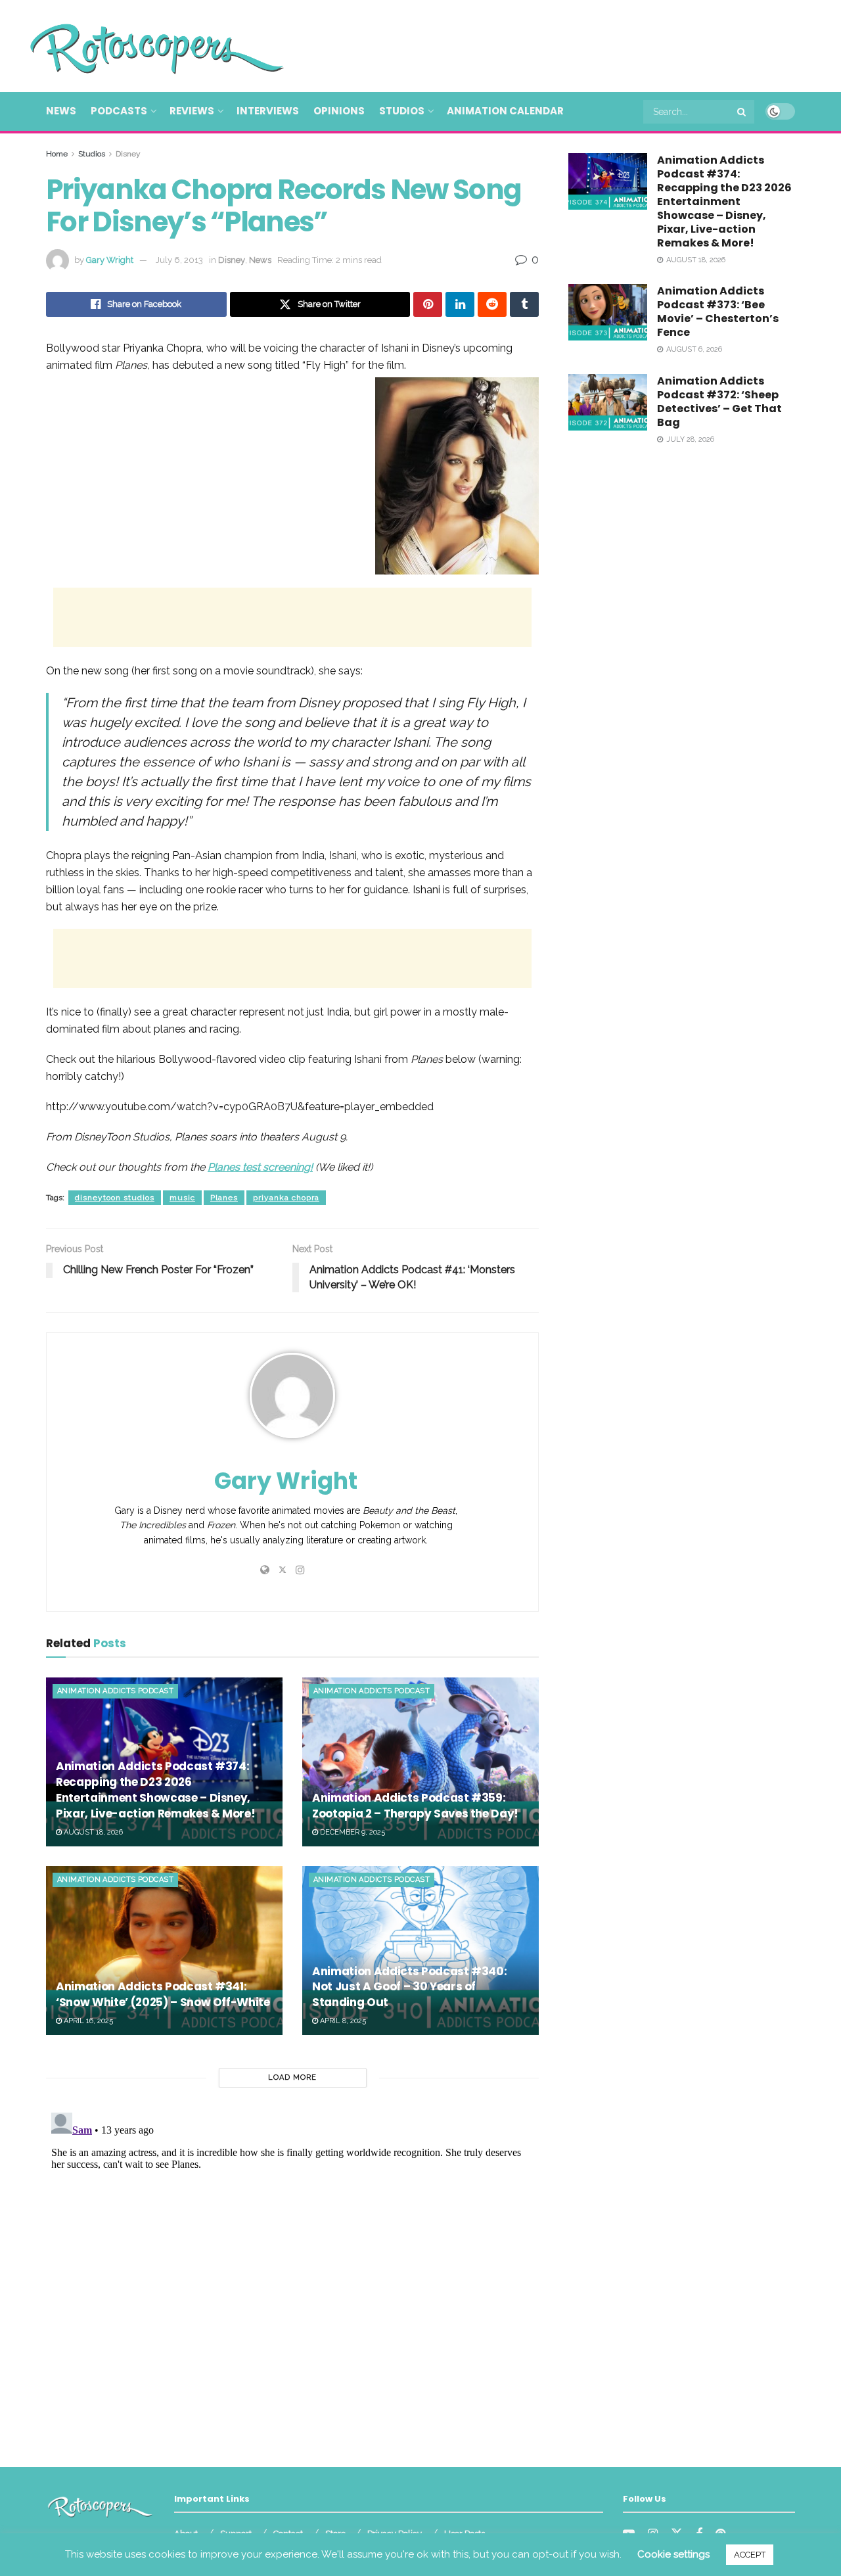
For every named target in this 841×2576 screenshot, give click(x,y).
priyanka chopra (286, 1198)
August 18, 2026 (92, 1832)
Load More (292, 2077)
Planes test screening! (260, 1167)
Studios (402, 111)
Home (57, 154)
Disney (128, 154)
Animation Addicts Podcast (115, 1691)
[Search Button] (742, 112)
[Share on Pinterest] (428, 304)
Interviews (268, 111)
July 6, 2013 (179, 260)
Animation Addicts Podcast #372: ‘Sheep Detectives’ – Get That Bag (719, 402)
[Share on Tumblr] (524, 304)
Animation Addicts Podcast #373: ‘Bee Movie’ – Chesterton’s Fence (718, 312)
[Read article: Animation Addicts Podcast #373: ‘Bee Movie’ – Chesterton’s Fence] (608, 312)
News (61, 111)
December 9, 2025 (352, 1832)
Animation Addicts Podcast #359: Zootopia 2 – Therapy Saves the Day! (415, 1806)
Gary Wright (110, 260)
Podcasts (119, 111)
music (182, 1198)
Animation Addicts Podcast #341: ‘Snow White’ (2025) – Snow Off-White (163, 1994)
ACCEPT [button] (750, 2555)
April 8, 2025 (342, 2021)
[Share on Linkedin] (460, 304)
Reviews (192, 111)
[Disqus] (292, 2272)
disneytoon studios (115, 1198)
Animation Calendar (505, 111)
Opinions (339, 111)
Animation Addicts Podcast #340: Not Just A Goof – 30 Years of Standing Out (409, 1987)
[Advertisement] (556, 44)
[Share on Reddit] (492, 304)
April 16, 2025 (87, 2021)
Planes (224, 1198)
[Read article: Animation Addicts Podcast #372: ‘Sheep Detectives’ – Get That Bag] (608, 402)
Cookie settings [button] (673, 2554)
